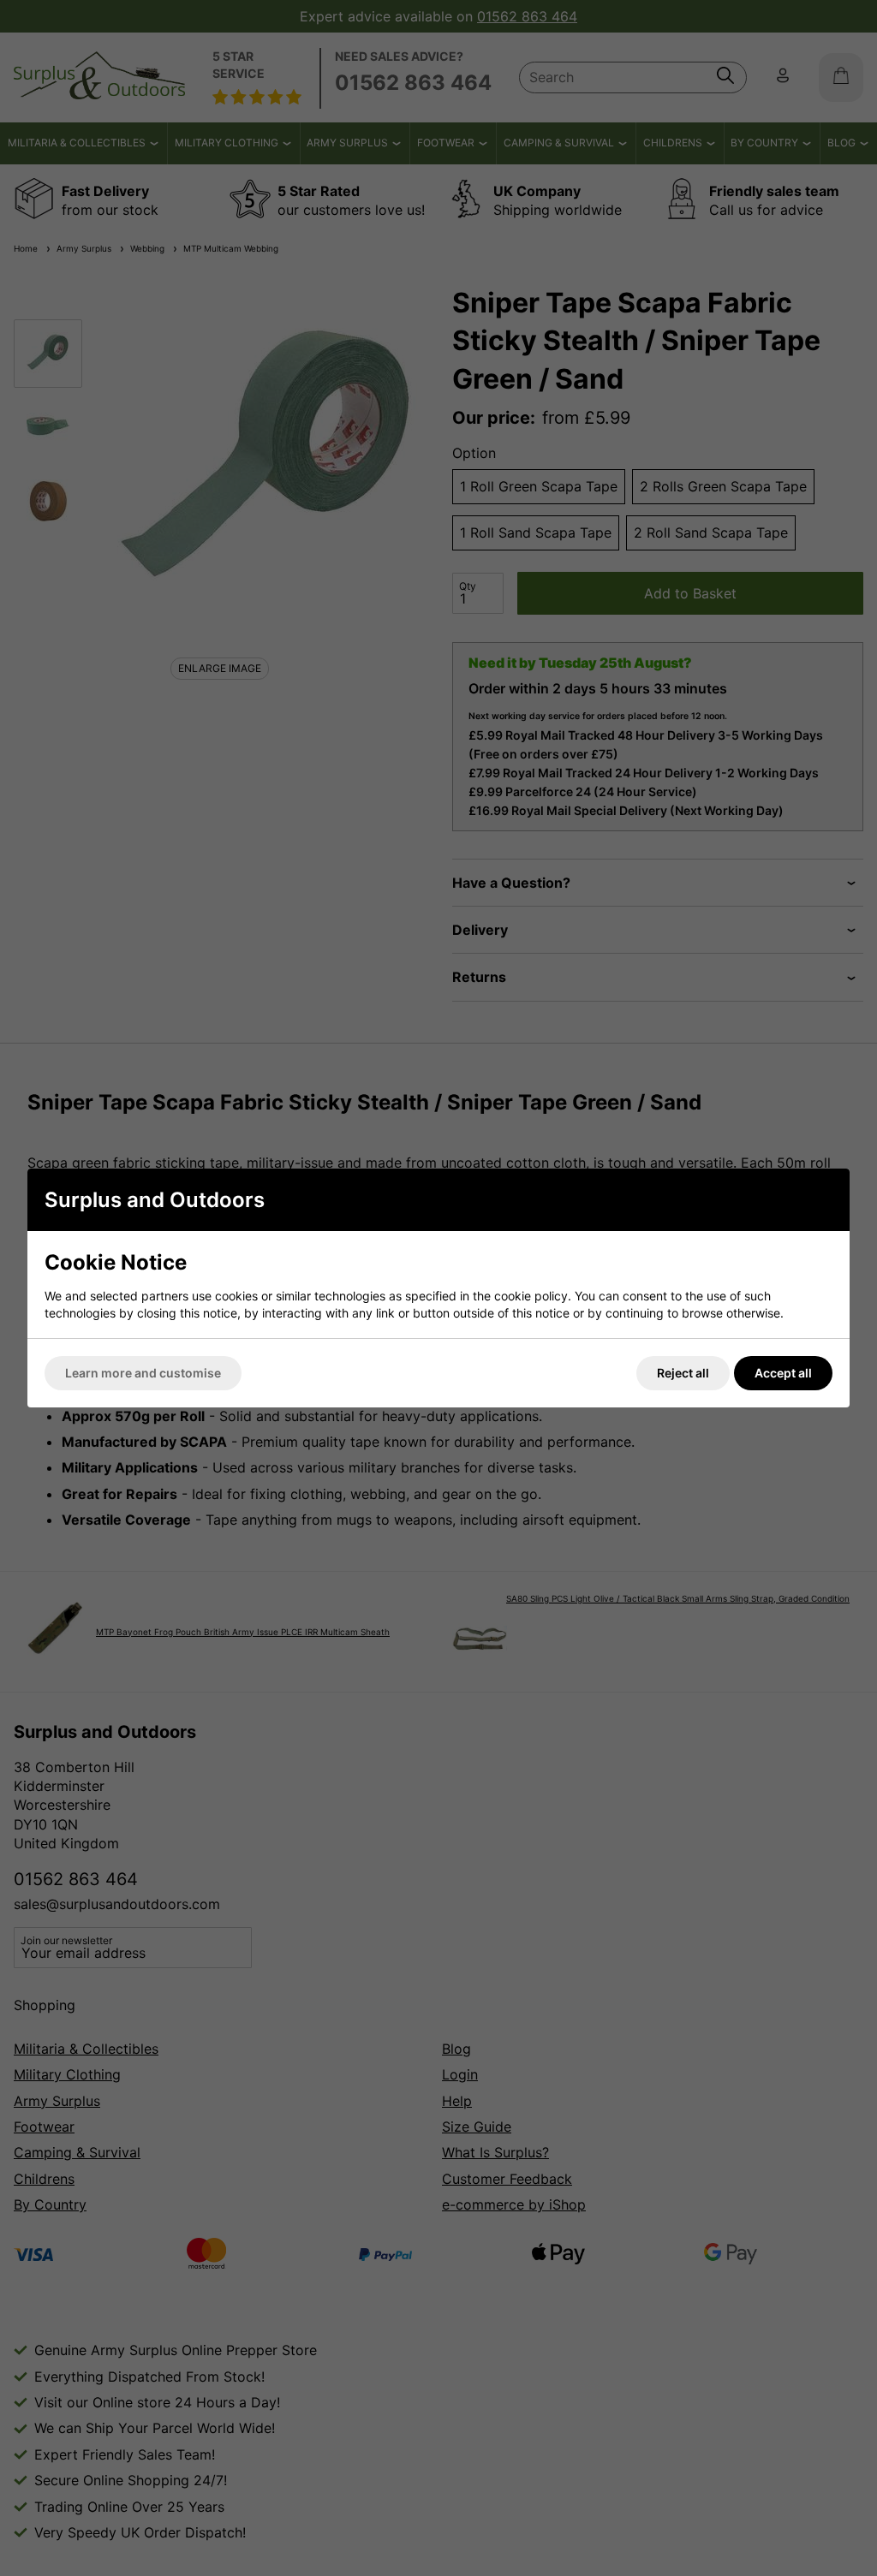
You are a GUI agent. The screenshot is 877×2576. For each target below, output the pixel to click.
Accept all (783, 1373)
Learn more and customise (143, 1373)
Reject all (683, 1373)
